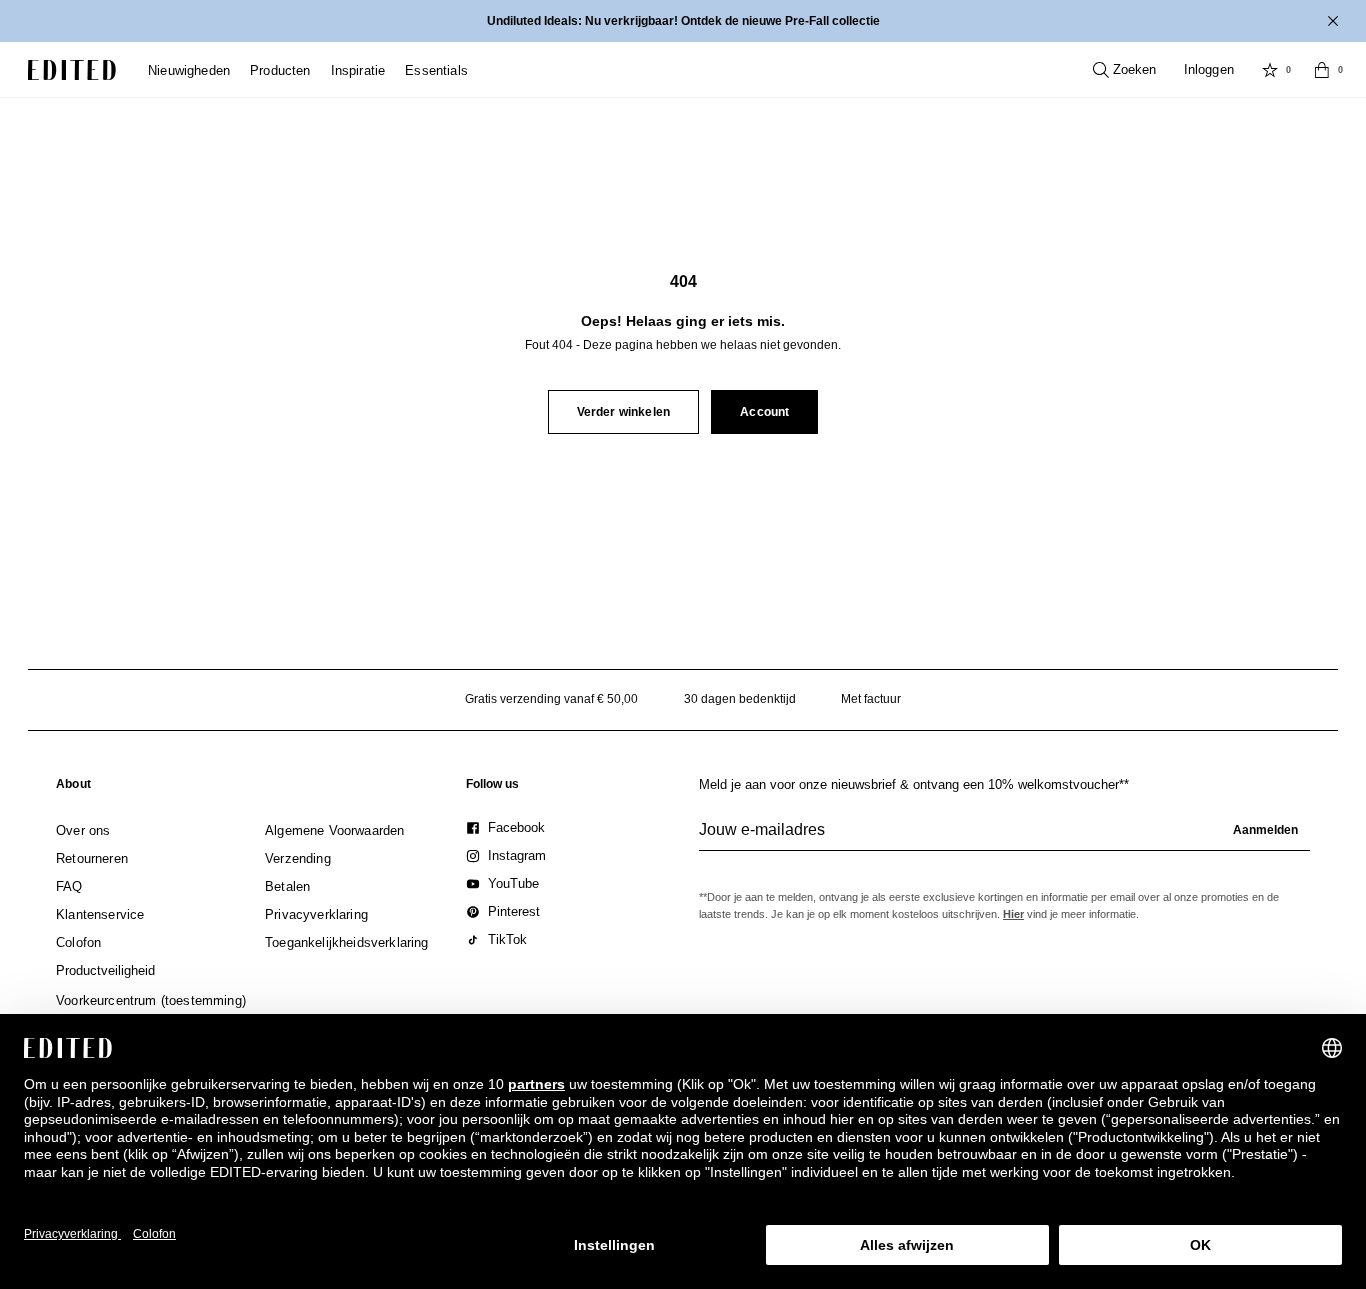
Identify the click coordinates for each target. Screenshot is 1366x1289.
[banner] (683, 21)
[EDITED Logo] (72, 70)
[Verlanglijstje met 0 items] (1270, 70)
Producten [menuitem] (280, 70)
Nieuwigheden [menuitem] (189, 70)
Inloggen (1209, 69)
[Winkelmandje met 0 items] (1322, 70)
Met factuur (871, 699)
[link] (73, 788)
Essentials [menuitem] (436, 70)
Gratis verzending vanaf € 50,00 (551, 699)
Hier (1013, 914)
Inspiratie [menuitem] (358, 70)
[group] (1004, 838)
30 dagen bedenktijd (740, 699)
